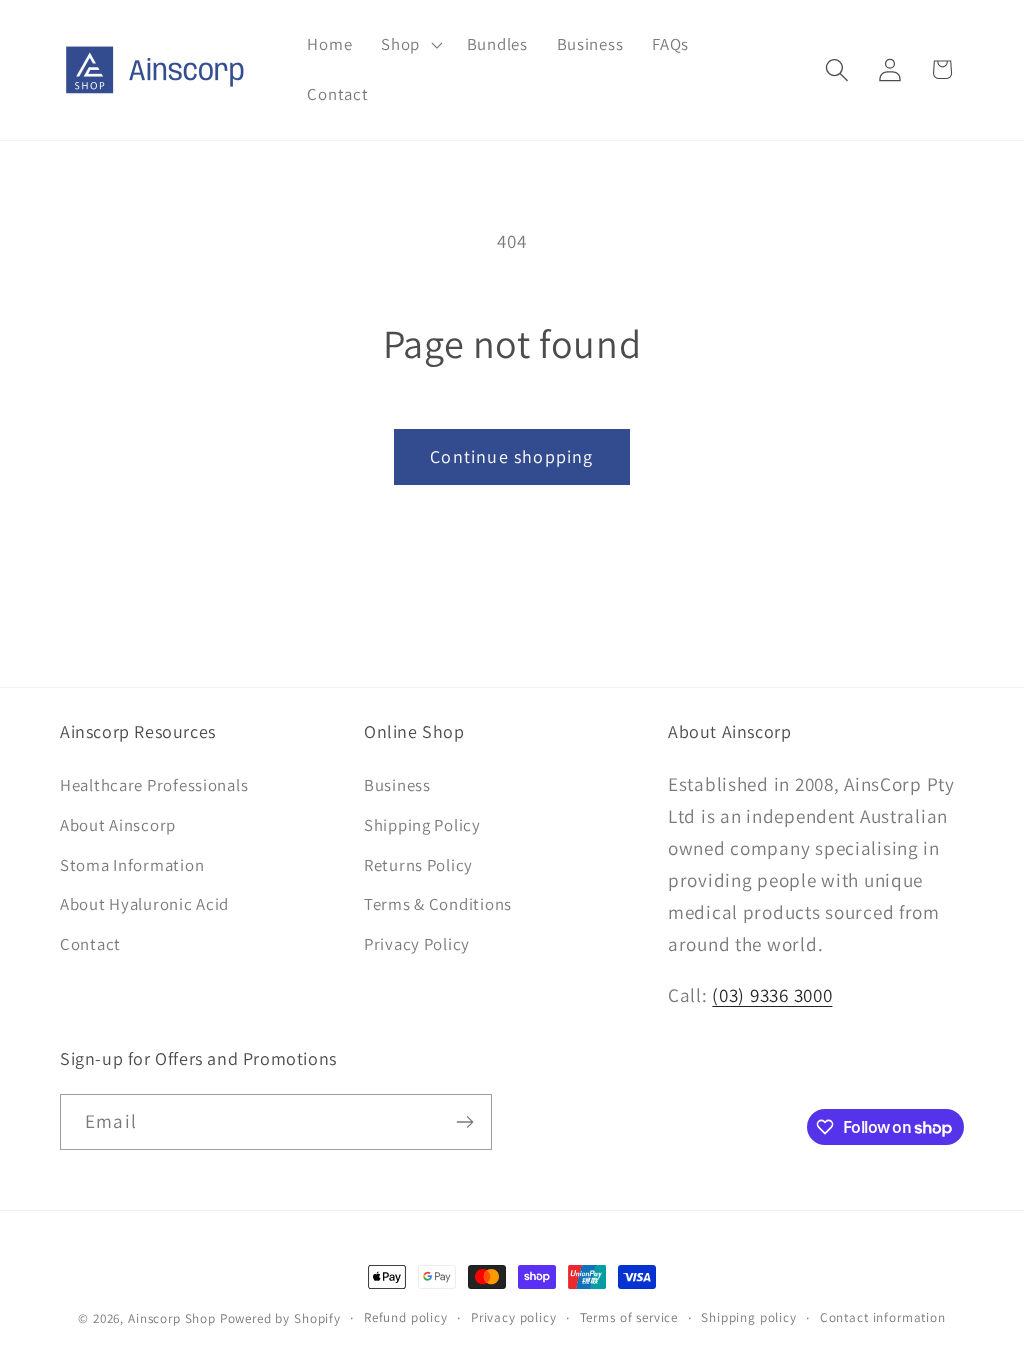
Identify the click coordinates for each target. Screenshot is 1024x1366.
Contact (90, 944)
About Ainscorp (118, 825)
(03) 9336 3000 (772, 995)
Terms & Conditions (438, 904)
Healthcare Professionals (154, 785)
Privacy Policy (417, 944)
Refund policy (406, 1317)
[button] (410, 45)
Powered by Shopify (280, 1318)
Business (397, 785)
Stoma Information (132, 865)
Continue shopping (511, 456)
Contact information (883, 1317)
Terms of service (629, 1317)
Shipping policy (749, 1317)
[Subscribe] (464, 1122)
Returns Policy (418, 865)
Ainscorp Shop (172, 1318)
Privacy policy (514, 1317)
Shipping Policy (422, 825)
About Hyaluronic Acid (144, 904)
